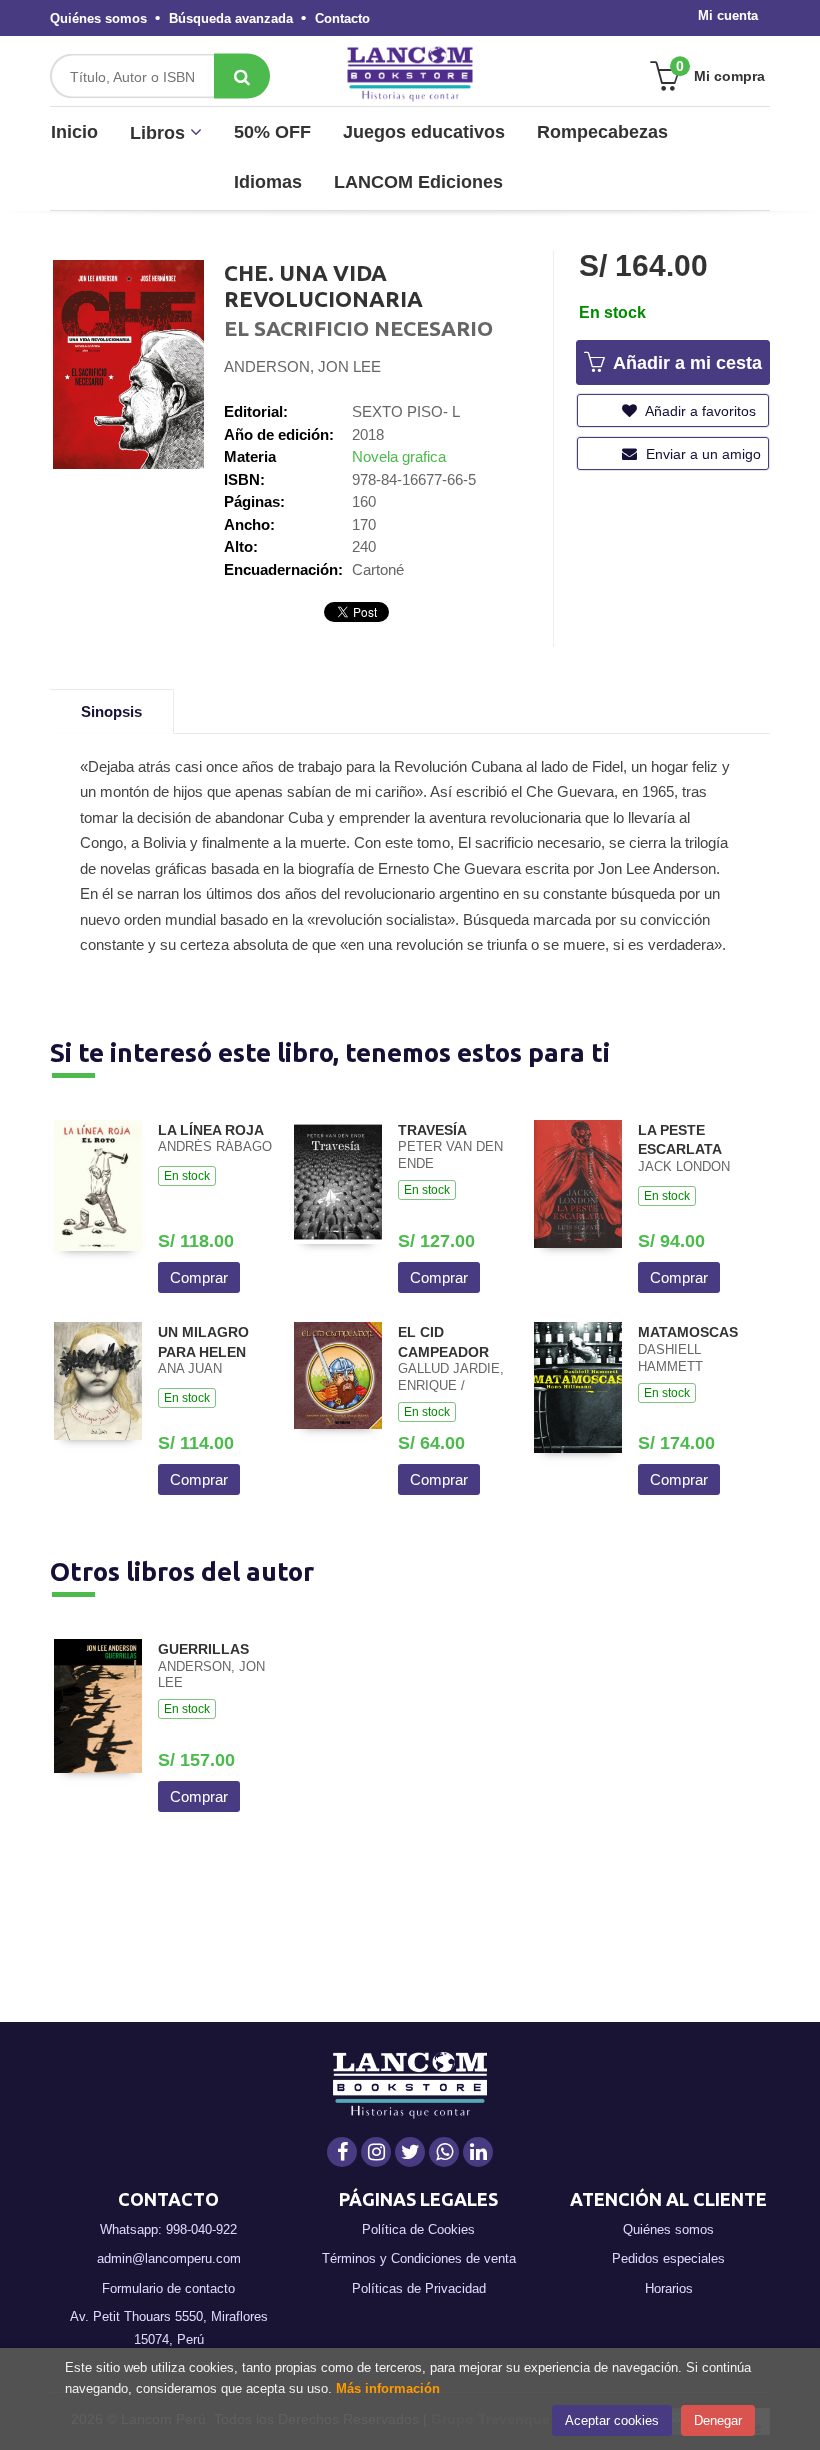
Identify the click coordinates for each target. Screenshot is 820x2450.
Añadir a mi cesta (685, 363)
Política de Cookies (418, 2229)
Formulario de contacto (168, 2288)
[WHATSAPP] (444, 2152)
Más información (388, 2388)
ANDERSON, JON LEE (302, 366)
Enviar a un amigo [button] (701, 454)
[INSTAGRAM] (376, 2152)
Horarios (669, 2288)
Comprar (199, 1277)
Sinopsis (111, 711)
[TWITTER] (410, 2152)
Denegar (718, 2420)
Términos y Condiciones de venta (419, 2258)
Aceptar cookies (612, 2420)
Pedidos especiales (668, 2258)
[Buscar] (242, 76)
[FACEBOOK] (342, 2152)
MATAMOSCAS (688, 1332)
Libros (160, 133)
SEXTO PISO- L (406, 411)
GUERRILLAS (203, 1649)
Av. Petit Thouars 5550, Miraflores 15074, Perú (169, 2328)
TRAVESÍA (432, 1130)
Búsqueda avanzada (231, 18)
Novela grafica (399, 456)
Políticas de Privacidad (419, 2288)
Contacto (342, 18)
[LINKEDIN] (478, 2152)
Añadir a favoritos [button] (699, 411)
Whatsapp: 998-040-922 (168, 2229)
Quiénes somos (98, 18)
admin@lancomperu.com (169, 2258)
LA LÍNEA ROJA (211, 1130)
